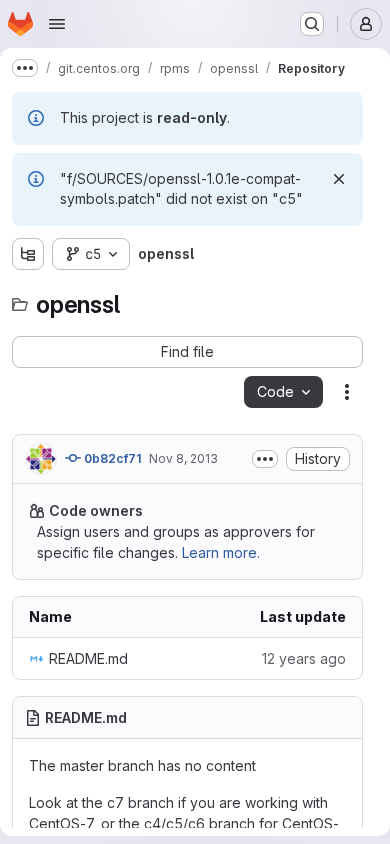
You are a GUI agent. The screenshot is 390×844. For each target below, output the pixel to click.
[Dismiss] (339, 179)
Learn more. (221, 552)
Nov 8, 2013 (183, 458)
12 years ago (304, 658)
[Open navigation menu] (57, 24)
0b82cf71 (111, 458)
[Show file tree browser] (28, 254)
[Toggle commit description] (265, 459)
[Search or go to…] (312, 24)
